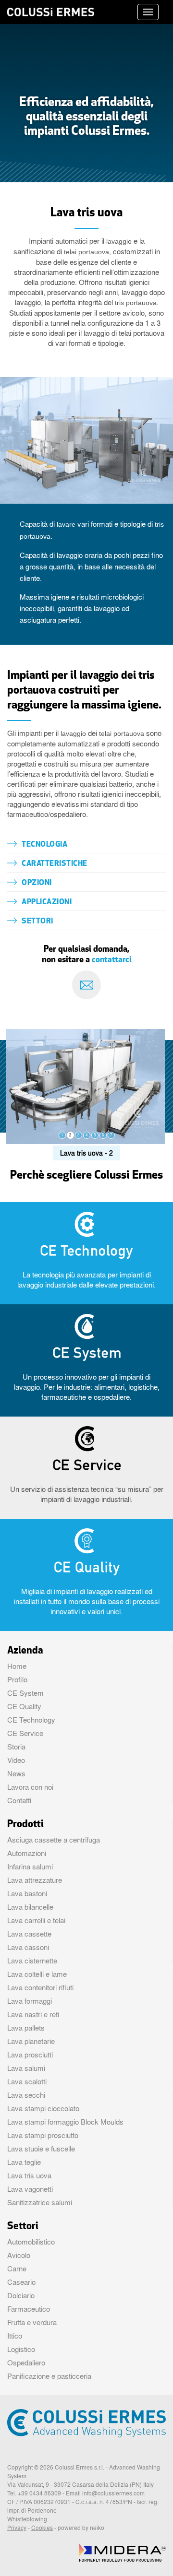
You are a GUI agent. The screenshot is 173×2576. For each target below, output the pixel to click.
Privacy (17, 2528)
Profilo (17, 1679)
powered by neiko (81, 2528)
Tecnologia (44, 845)
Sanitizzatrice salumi (40, 2202)
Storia (16, 1747)
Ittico (15, 2336)
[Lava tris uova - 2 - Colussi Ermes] (86, 1085)
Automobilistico (31, 2242)
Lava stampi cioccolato (43, 2108)
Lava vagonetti (30, 2189)
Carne (17, 2269)
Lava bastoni (27, 1893)
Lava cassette (29, 1934)
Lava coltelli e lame (37, 1974)
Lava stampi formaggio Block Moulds (65, 2122)
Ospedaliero (26, 2363)
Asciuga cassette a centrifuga (54, 1840)
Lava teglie (24, 2162)
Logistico (21, 2349)
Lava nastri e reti (33, 2014)
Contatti (19, 1800)
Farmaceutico (29, 2309)
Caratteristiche (55, 864)
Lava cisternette (32, 1961)
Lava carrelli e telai (36, 1920)
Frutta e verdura (32, 2322)
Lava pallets (26, 2028)
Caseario (21, 2282)
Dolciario (21, 2295)
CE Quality (24, 1706)
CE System (25, 1693)
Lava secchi (26, 2095)
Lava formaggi (30, 2001)
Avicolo (19, 2255)
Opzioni (37, 883)
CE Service (25, 1733)
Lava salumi (26, 2068)
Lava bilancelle (30, 1907)
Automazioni (27, 1853)
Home (17, 1666)
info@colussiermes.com (113, 2493)
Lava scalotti (27, 2081)
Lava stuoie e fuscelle (41, 2149)
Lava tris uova (29, 2175)
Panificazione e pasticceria (49, 2376)
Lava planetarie (31, 2041)
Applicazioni (47, 902)
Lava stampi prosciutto (43, 2135)
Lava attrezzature (35, 1880)
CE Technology (31, 1720)
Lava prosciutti (30, 2055)
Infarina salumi (30, 1867)
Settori (37, 922)
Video (16, 1760)
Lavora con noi (30, 1787)
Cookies (42, 2528)
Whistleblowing (27, 2519)
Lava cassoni (28, 1947)
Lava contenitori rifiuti (40, 1987)
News (16, 1773)
